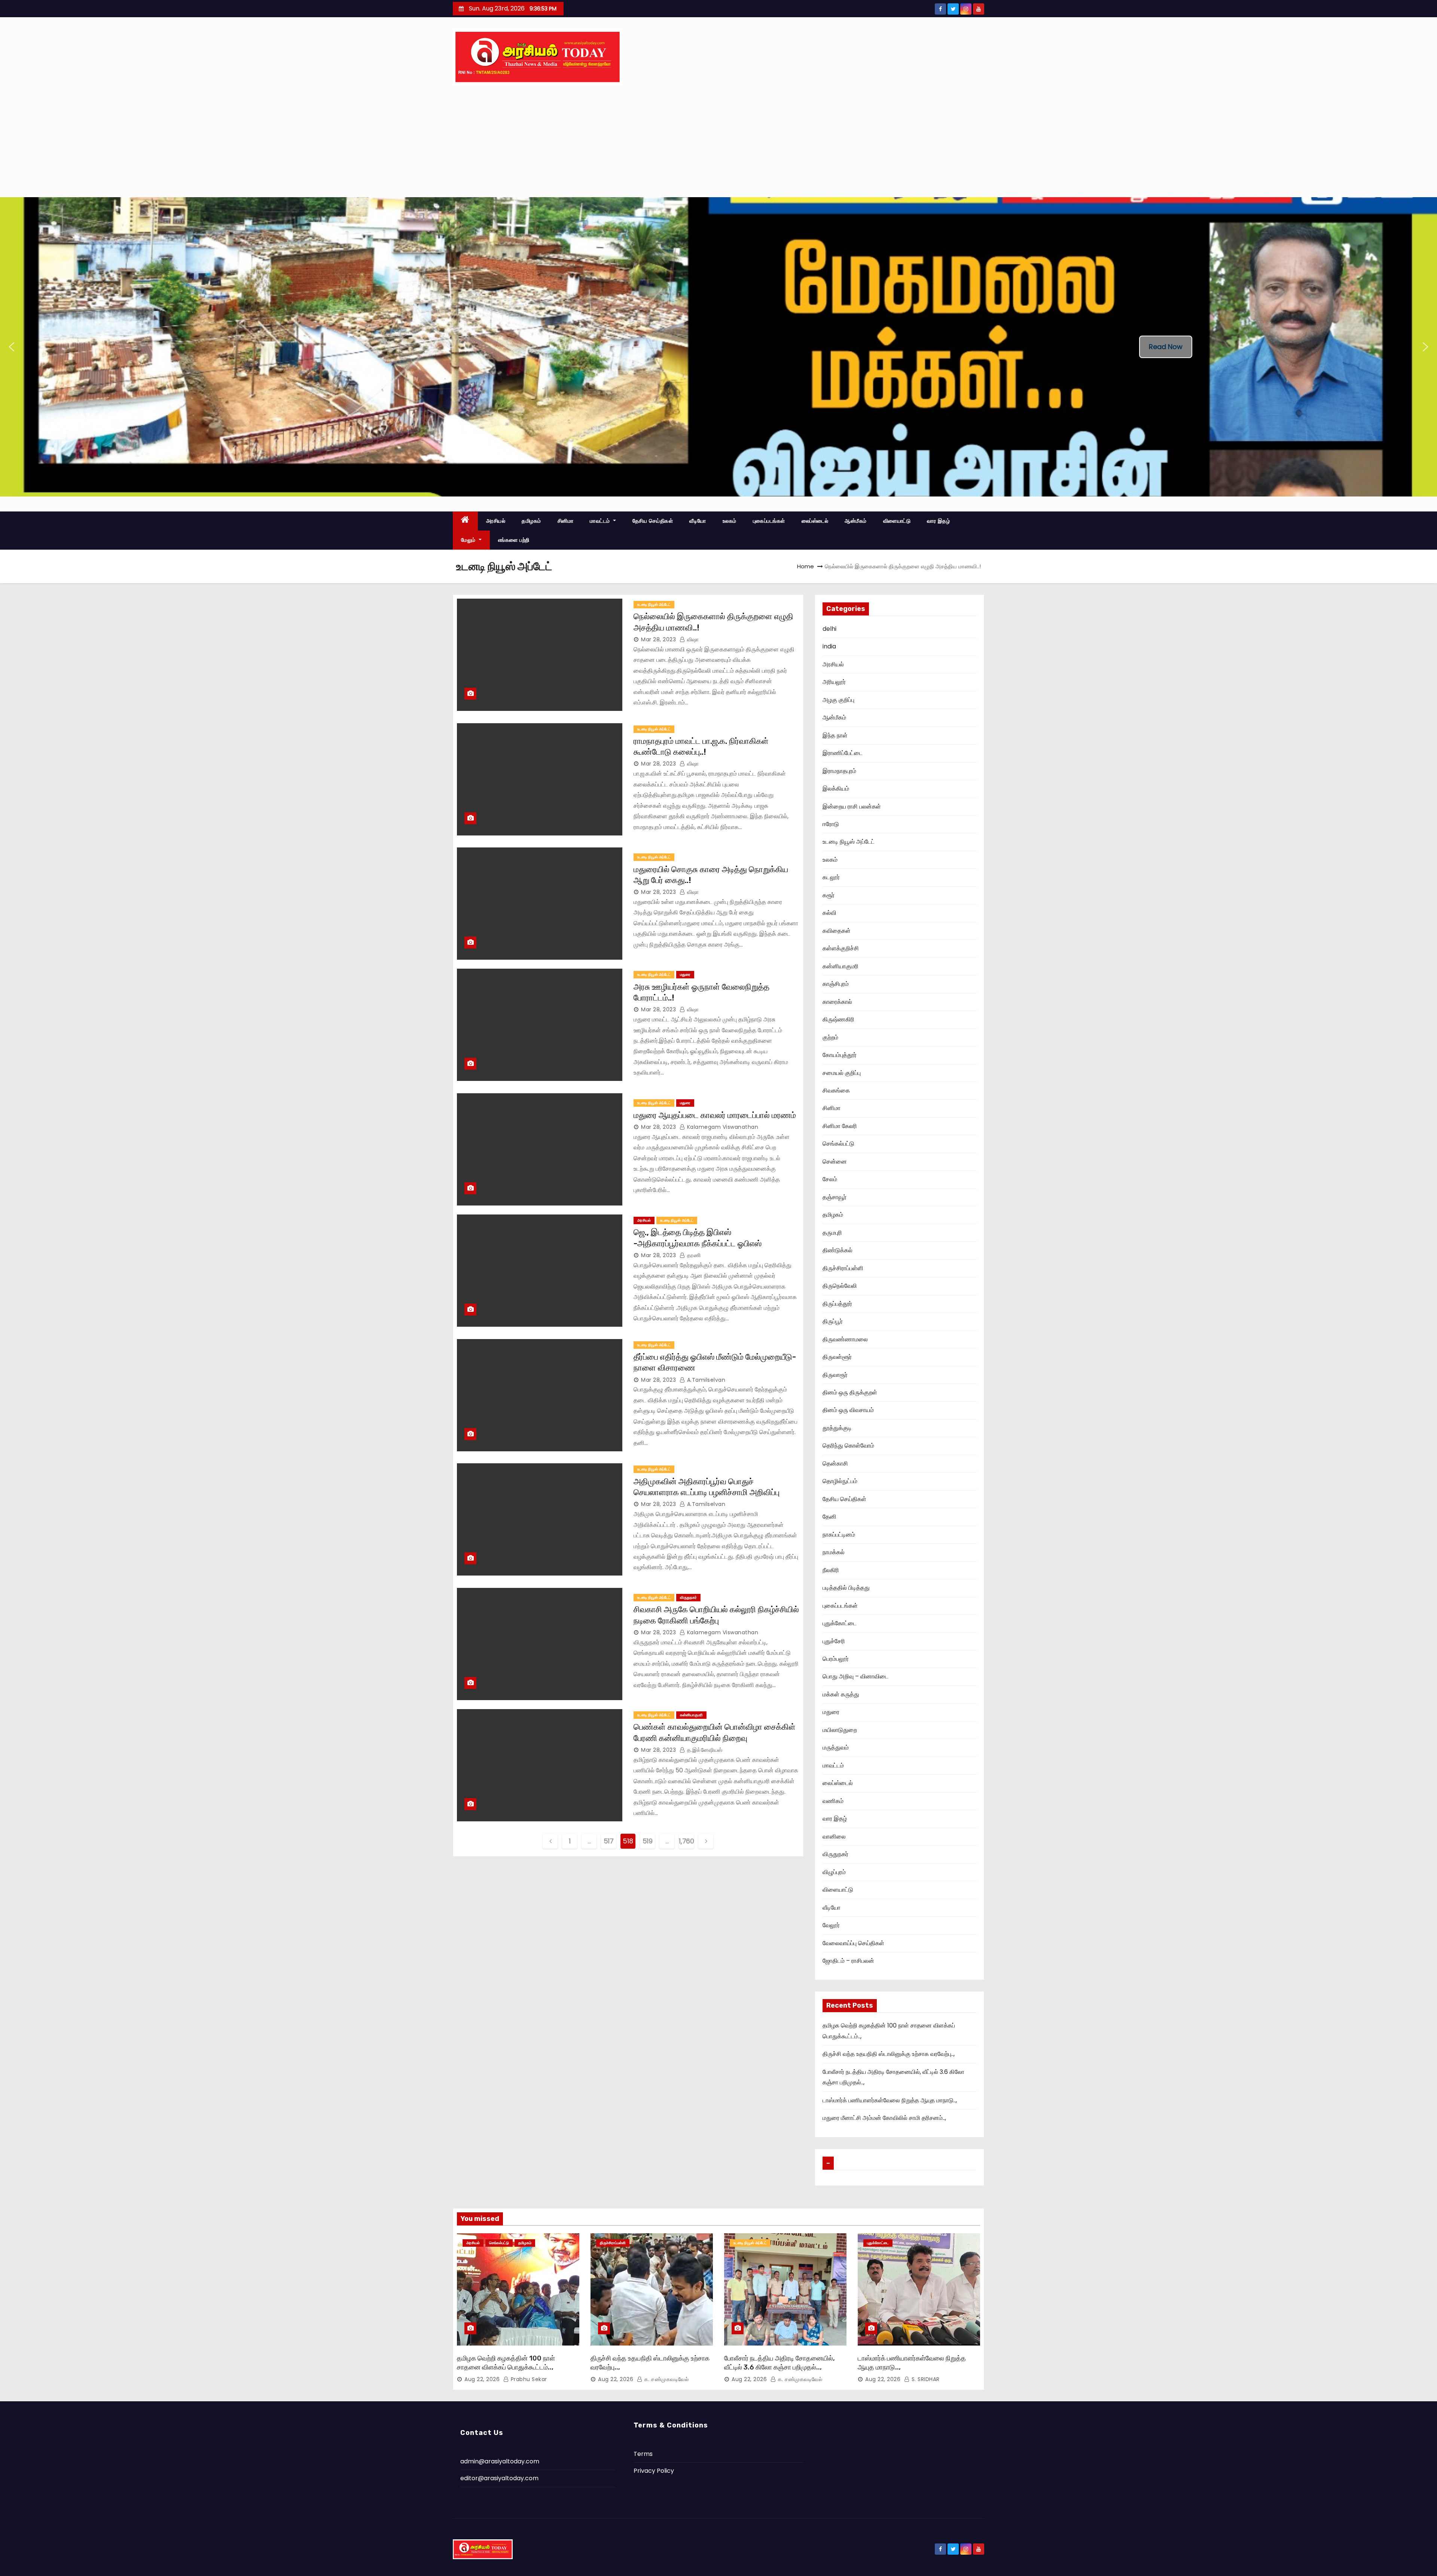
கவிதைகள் (837, 931)
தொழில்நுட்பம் (840, 1481)
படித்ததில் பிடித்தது (846, 1588)
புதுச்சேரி (834, 1641)
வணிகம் (833, 1801)
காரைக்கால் (837, 1002)
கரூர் (829, 895)
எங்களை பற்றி (514, 540)
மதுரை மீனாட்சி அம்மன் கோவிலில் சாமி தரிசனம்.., (884, 2118)
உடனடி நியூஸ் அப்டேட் (654, 604)
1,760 (686, 1841)
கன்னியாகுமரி (691, 1715)
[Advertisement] (718, 141)
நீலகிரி (831, 1570)
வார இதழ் (938, 521)
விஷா (692, 639)
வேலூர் (831, 1925)
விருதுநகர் (688, 1597)
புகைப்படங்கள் (769, 521)
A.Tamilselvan (705, 1380)
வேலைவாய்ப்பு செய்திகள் (853, 1943)
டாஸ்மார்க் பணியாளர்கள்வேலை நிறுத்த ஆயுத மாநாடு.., (890, 2100)
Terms (643, 2454)
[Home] (465, 521)
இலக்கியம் (836, 789)
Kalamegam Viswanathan (722, 1127)
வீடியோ (698, 521)
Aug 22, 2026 (482, 2379)
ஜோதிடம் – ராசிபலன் (848, 1961)
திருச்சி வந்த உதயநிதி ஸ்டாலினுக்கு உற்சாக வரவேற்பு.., (889, 2054)
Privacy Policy (654, 2471)
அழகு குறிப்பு (838, 700)
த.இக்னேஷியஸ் (704, 1750)
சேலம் (830, 1179)
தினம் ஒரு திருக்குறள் (850, 1392)
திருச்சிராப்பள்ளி (843, 1268)
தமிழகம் (531, 521)
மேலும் (469, 540)
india (829, 646)
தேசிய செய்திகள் (653, 521)
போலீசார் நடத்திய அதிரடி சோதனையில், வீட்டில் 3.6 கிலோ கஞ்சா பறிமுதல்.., (779, 2363)
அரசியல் (496, 521)
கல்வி (829, 913)
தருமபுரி (832, 1233)
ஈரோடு (831, 824)
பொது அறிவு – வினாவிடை (855, 1676)
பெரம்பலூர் (836, 1659)
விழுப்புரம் (834, 1872)
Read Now (1166, 347)
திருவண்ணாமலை (845, 1339)
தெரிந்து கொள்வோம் (848, 1446)
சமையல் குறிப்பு (842, 1073)
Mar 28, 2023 (658, 639)
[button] (12, 347)
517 (609, 1841)
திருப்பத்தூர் (837, 1304)
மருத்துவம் (836, 1747)
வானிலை (834, 1836)
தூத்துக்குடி (837, 1428)
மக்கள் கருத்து (841, 1694)
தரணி (693, 1255)
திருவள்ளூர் (837, 1357)
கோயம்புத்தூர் (840, 1055)
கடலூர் (831, 877)
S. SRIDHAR (925, 2379)
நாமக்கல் (834, 1552)
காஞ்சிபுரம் (836, 984)
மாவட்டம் (601, 521)
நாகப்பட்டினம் (839, 1535)
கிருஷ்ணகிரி (838, 1019)
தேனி (829, 1517)
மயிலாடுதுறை (840, 1730)
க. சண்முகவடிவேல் (666, 2379)
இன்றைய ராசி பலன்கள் (852, 806)
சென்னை (835, 1162)
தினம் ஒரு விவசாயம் (848, 1410)
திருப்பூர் (833, 1321)
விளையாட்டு (897, 521)
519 (648, 1841)
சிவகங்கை (836, 1090)
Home (806, 566)
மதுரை (685, 974)
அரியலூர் (834, 682)
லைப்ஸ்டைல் (815, 521)
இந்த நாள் (835, 735)
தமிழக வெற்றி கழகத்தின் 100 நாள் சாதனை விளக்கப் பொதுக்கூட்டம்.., (506, 2363)
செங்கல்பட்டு (838, 1144)
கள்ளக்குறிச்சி (841, 948)
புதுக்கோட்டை (840, 1623)
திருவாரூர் (835, 1375)
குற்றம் (830, 1037)
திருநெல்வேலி (840, 1286)
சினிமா (566, 521)
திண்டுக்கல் (838, 1250)
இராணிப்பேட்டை (843, 753)
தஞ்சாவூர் (835, 1197)
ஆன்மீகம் (856, 521)
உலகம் (730, 521)
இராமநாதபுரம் (839, 771)
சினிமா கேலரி (840, 1126)
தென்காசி (835, 1463)
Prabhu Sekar (528, 2379)
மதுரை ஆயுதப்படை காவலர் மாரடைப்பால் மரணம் (715, 1115)
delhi (829, 629)
